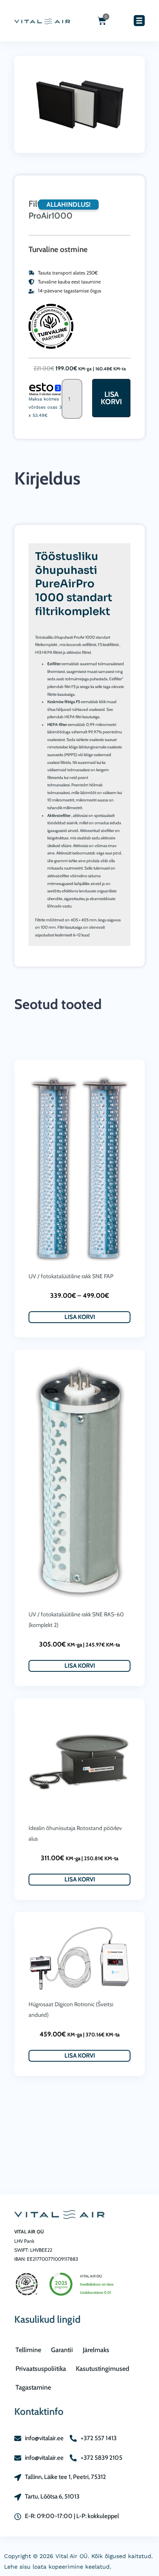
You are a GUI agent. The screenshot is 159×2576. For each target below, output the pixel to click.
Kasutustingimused (103, 2369)
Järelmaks (96, 2350)
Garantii (62, 2350)
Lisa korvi (111, 398)
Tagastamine (33, 2387)
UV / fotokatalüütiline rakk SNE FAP (71, 1276)
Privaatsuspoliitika (41, 2369)
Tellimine (28, 2350)
